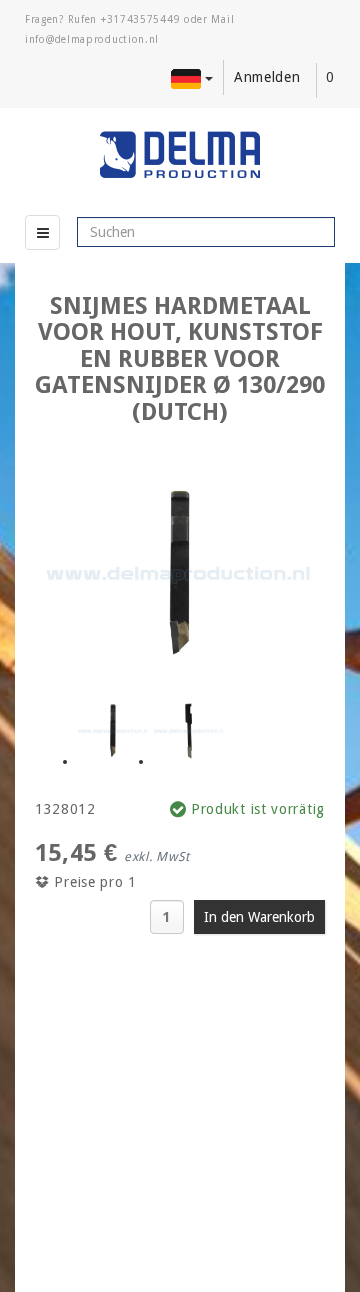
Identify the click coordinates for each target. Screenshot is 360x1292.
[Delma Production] (180, 155)
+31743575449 (140, 19)
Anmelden (267, 77)
